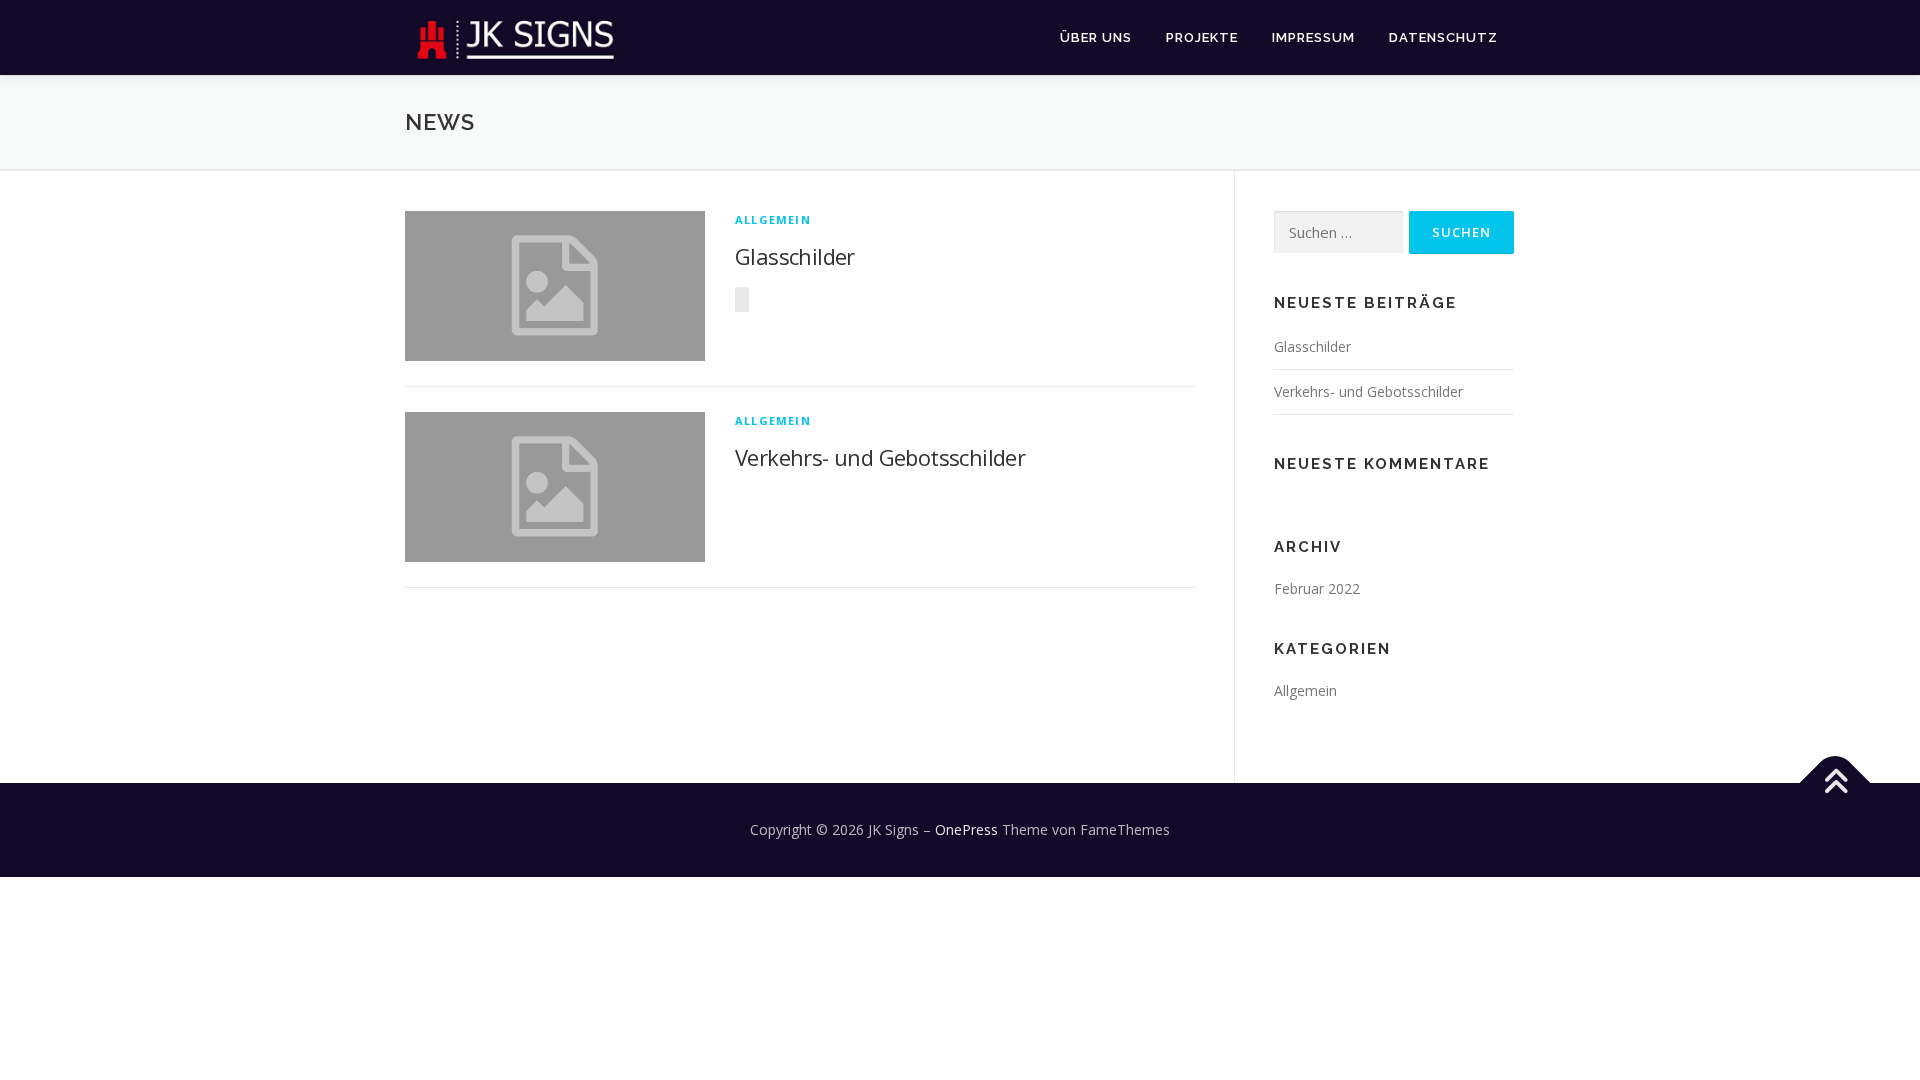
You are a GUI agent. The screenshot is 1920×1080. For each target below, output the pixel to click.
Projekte (1202, 37)
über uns (1096, 37)
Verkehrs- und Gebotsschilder (880, 457)
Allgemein (773, 219)
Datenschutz (1443, 37)
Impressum (1313, 37)
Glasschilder (795, 256)
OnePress (966, 829)
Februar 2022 (1317, 588)
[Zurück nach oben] (1835, 783)
